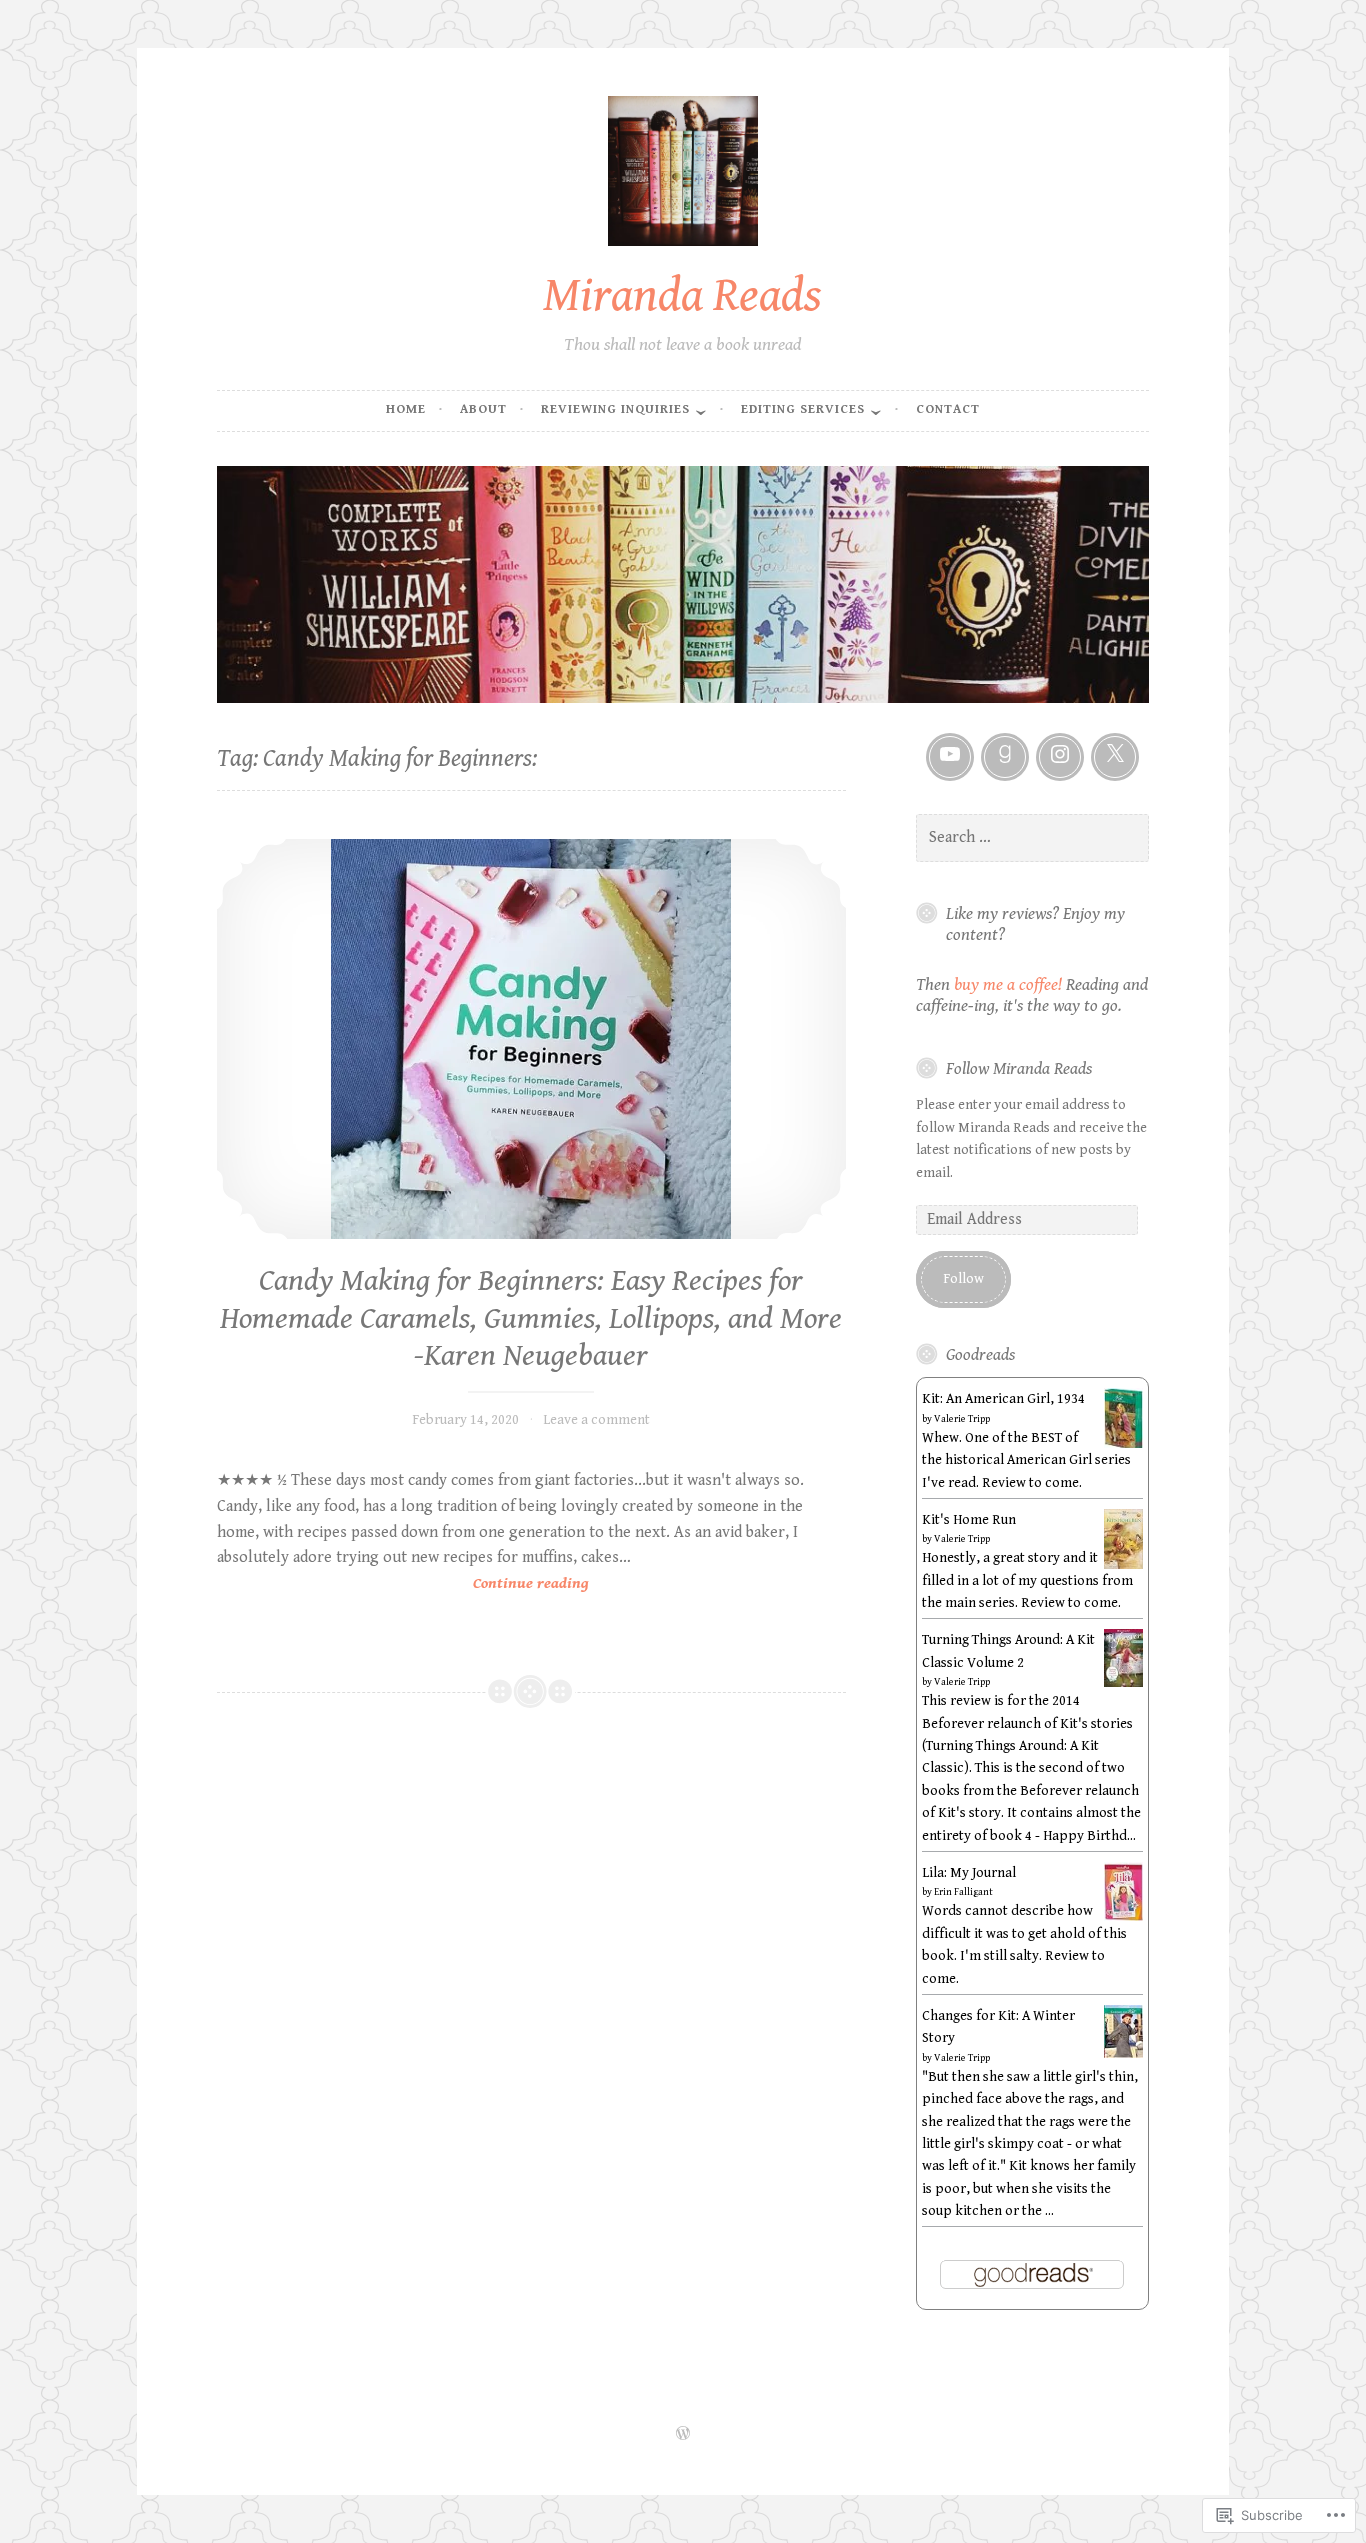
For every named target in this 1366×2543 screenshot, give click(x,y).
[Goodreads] (1005, 757)
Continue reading (403, 1585)
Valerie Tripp (962, 1419)
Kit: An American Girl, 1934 (1003, 1399)
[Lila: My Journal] (1123, 1917)
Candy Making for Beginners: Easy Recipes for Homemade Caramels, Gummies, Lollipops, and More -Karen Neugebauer (531, 1318)
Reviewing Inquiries (615, 409)
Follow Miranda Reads (1019, 1069)
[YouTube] (950, 757)
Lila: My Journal (969, 1873)
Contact (948, 409)
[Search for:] (1032, 838)
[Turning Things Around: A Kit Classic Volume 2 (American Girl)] (1123, 1683)
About (483, 409)
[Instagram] (1060, 757)
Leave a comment (596, 1420)
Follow (963, 1279)
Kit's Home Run (969, 1520)
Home (406, 409)
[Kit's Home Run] (1123, 1565)
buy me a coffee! (1008, 985)
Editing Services (803, 409)
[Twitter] (1115, 757)
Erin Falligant (963, 1892)
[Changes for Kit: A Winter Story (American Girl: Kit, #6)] (1123, 2054)
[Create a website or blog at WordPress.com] (683, 2435)
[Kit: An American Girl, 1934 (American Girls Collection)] (1123, 1447)
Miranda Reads (682, 295)
